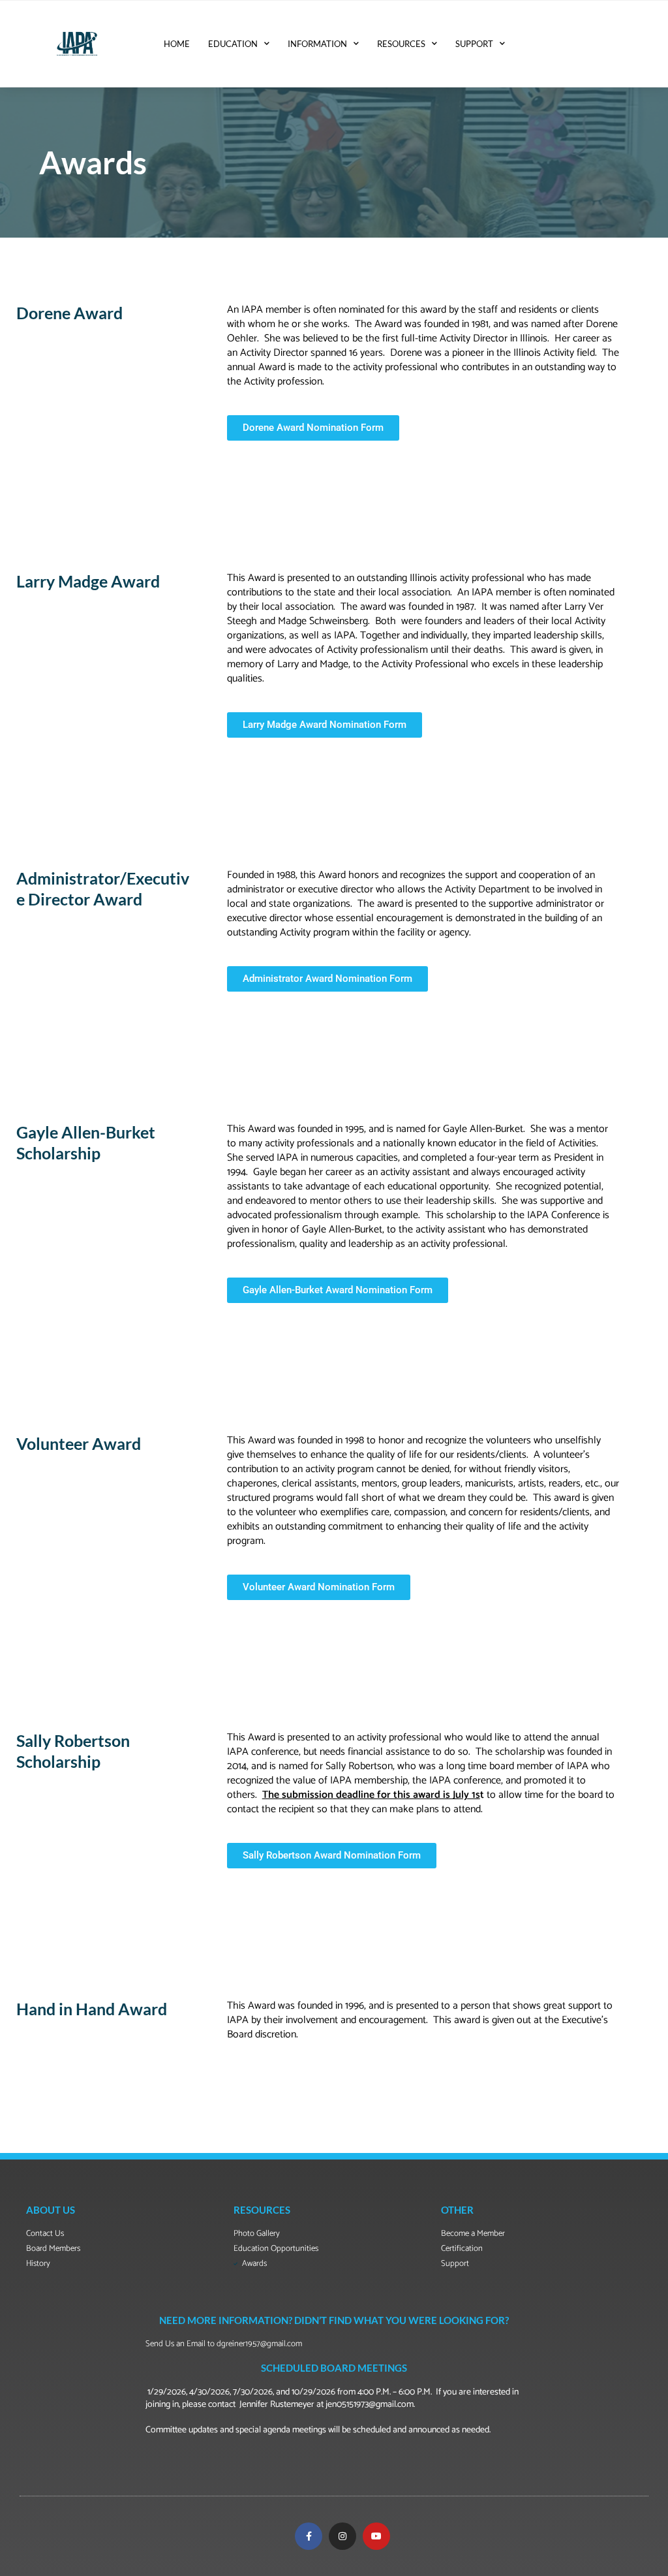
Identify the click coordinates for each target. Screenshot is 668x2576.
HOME (177, 44)
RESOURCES (401, 44)
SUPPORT (474, 44)
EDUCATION (233, 44)
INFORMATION (317, 44)
